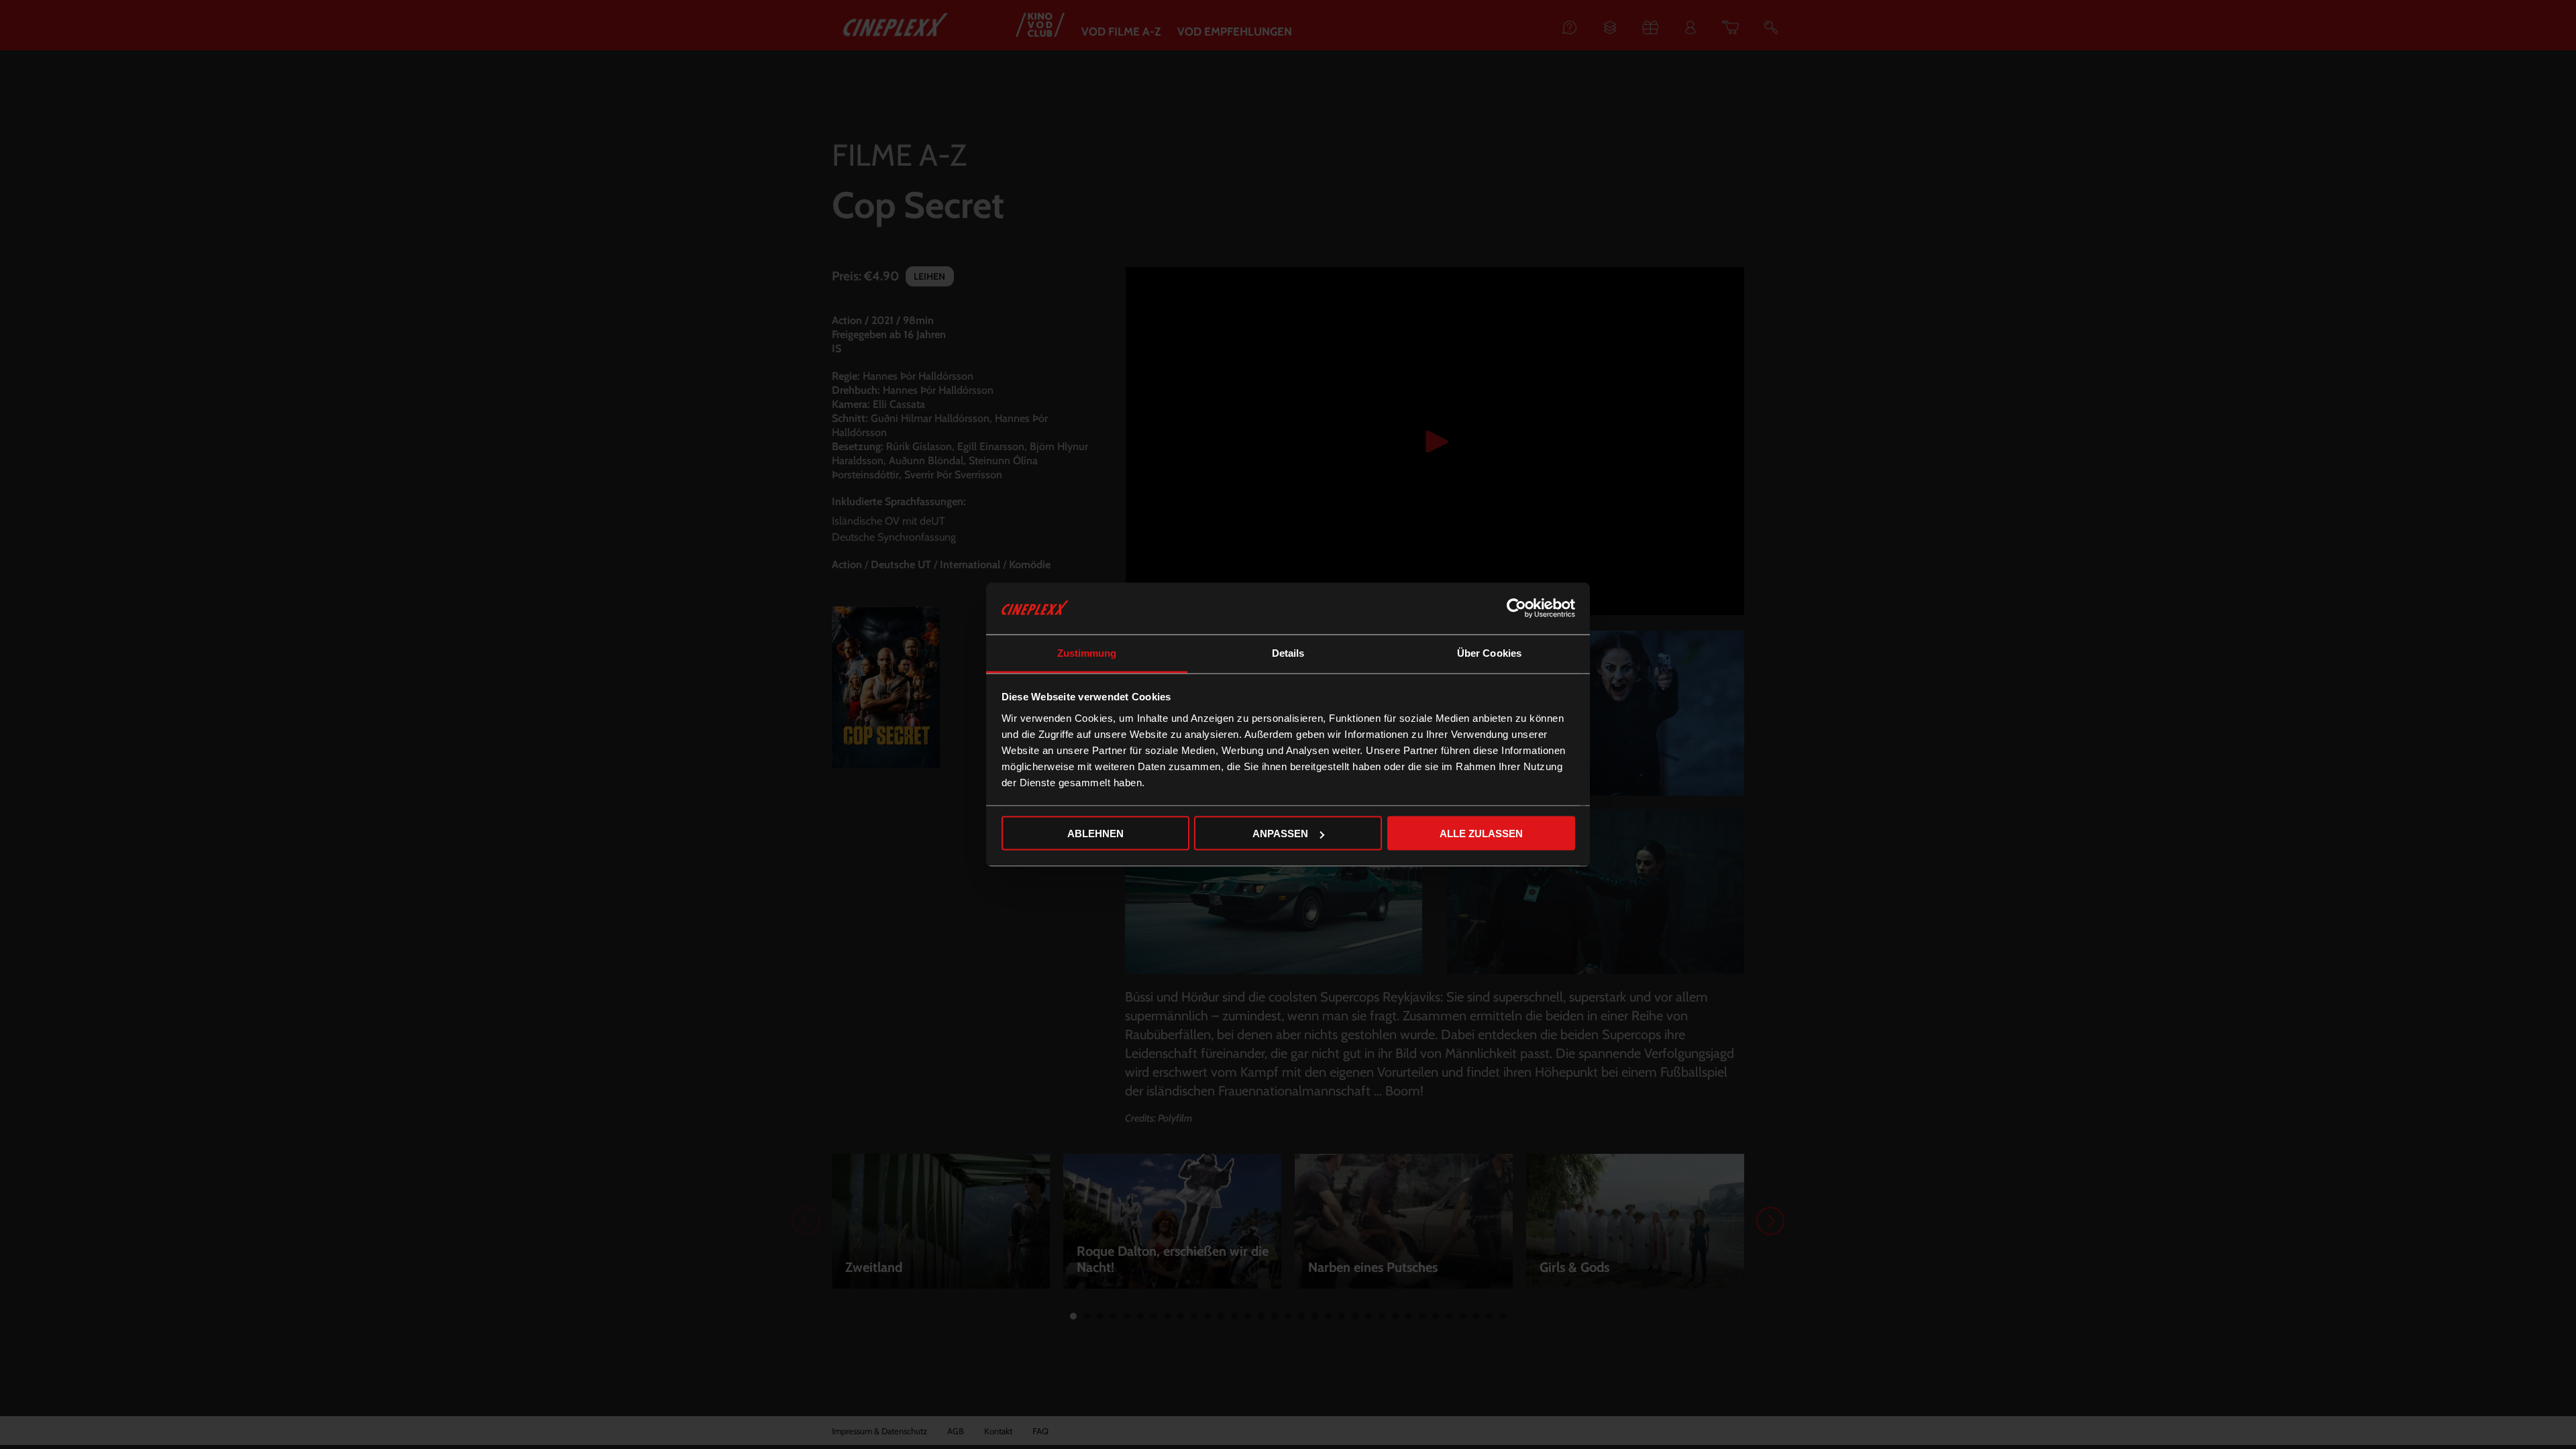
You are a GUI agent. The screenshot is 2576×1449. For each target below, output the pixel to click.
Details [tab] (1288, 652)
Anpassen (1280, 834)
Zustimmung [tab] (1087, 652)
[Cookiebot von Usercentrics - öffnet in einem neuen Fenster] (1516, 608)
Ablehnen (1095, 834)
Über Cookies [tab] (1489, 652)
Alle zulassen (1481, 834)
